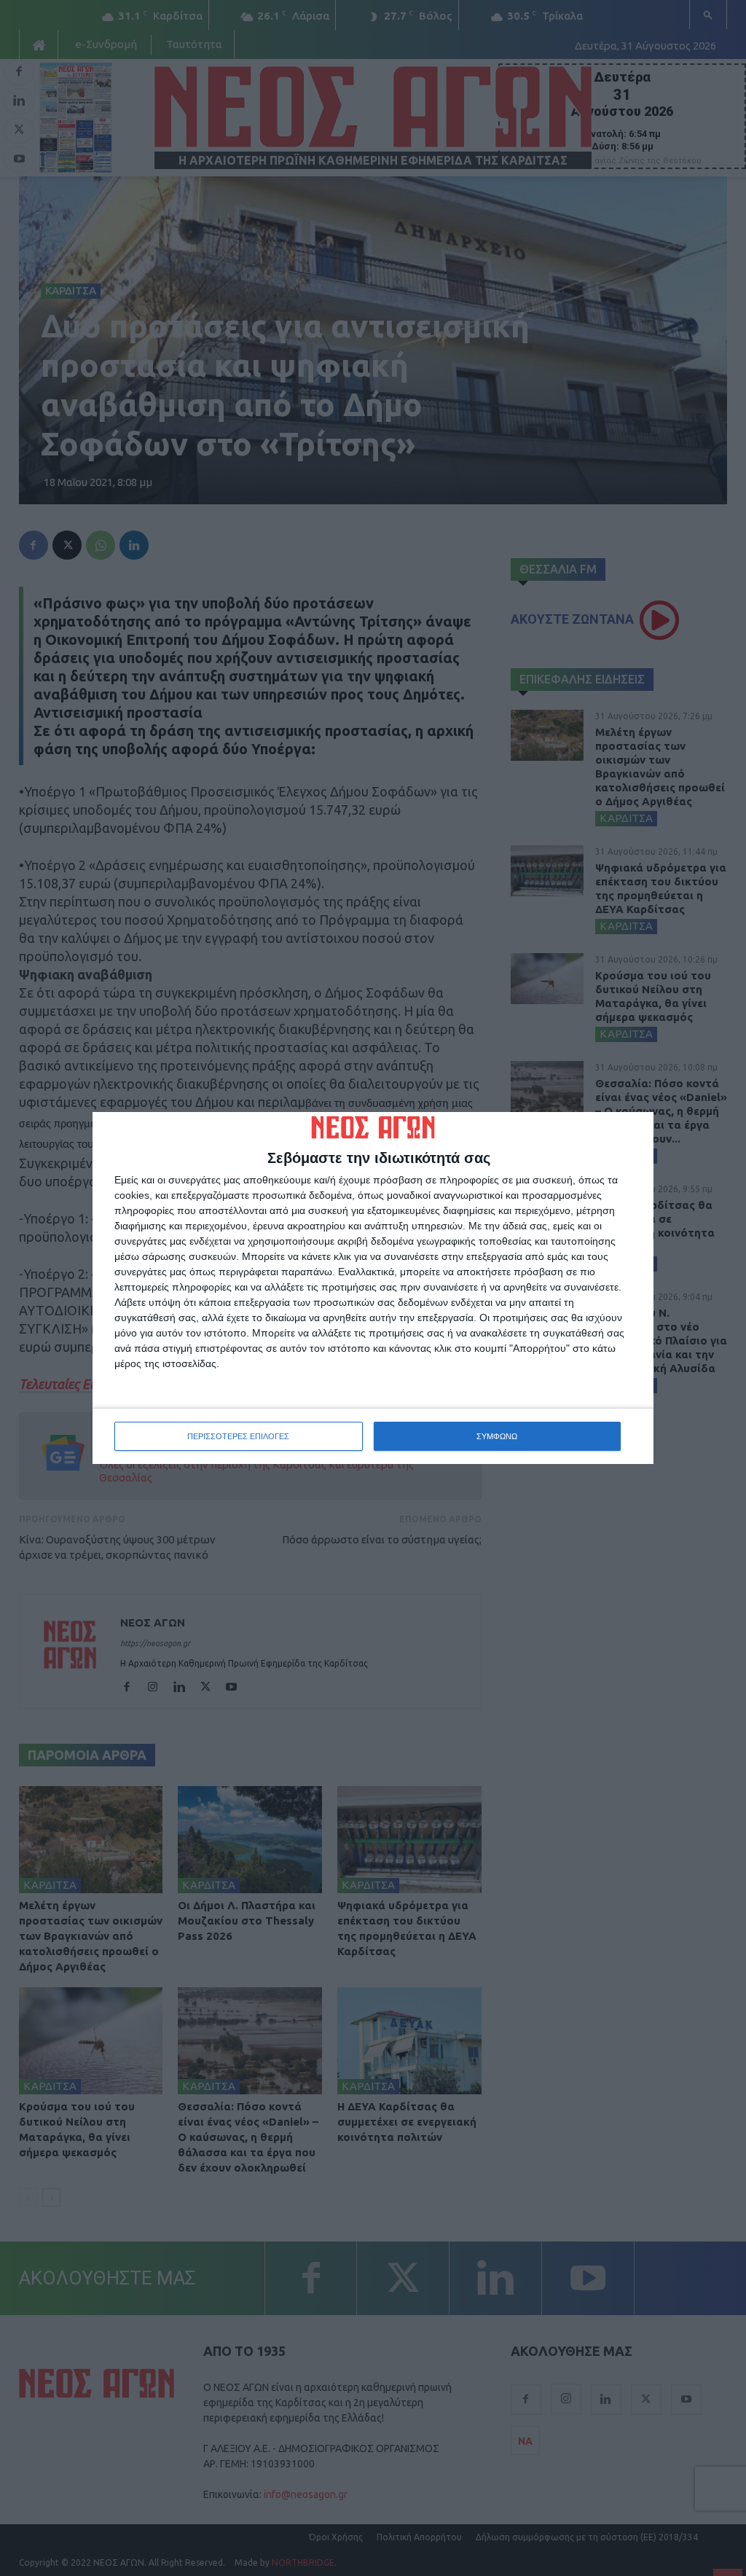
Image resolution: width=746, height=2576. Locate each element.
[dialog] (373, 1288)
